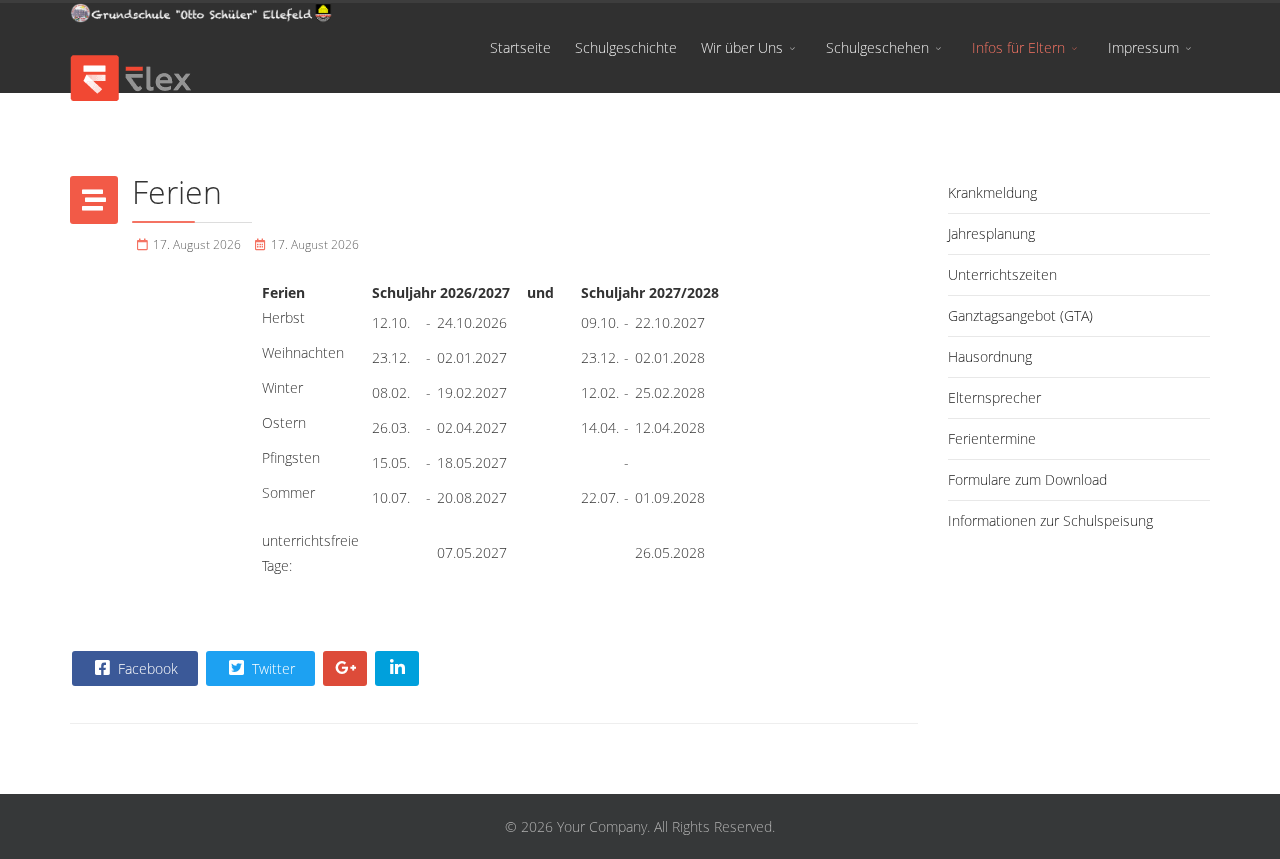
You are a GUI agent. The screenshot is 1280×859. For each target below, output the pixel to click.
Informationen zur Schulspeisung (1050, 520)
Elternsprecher (994, 397)
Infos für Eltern (1018, 47)
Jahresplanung (991, 233)
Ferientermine (992, 438)
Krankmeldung (992, 192)
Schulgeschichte (626, 47)
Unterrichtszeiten (1002, 274)
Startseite (520, 47)
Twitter (271, 668)
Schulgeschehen (877, 47)
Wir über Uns (742, 47)
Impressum (1143, 47)
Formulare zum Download (1027, 479)
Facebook (146, 668)
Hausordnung (990, 356)
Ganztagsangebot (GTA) (1020, 315)
